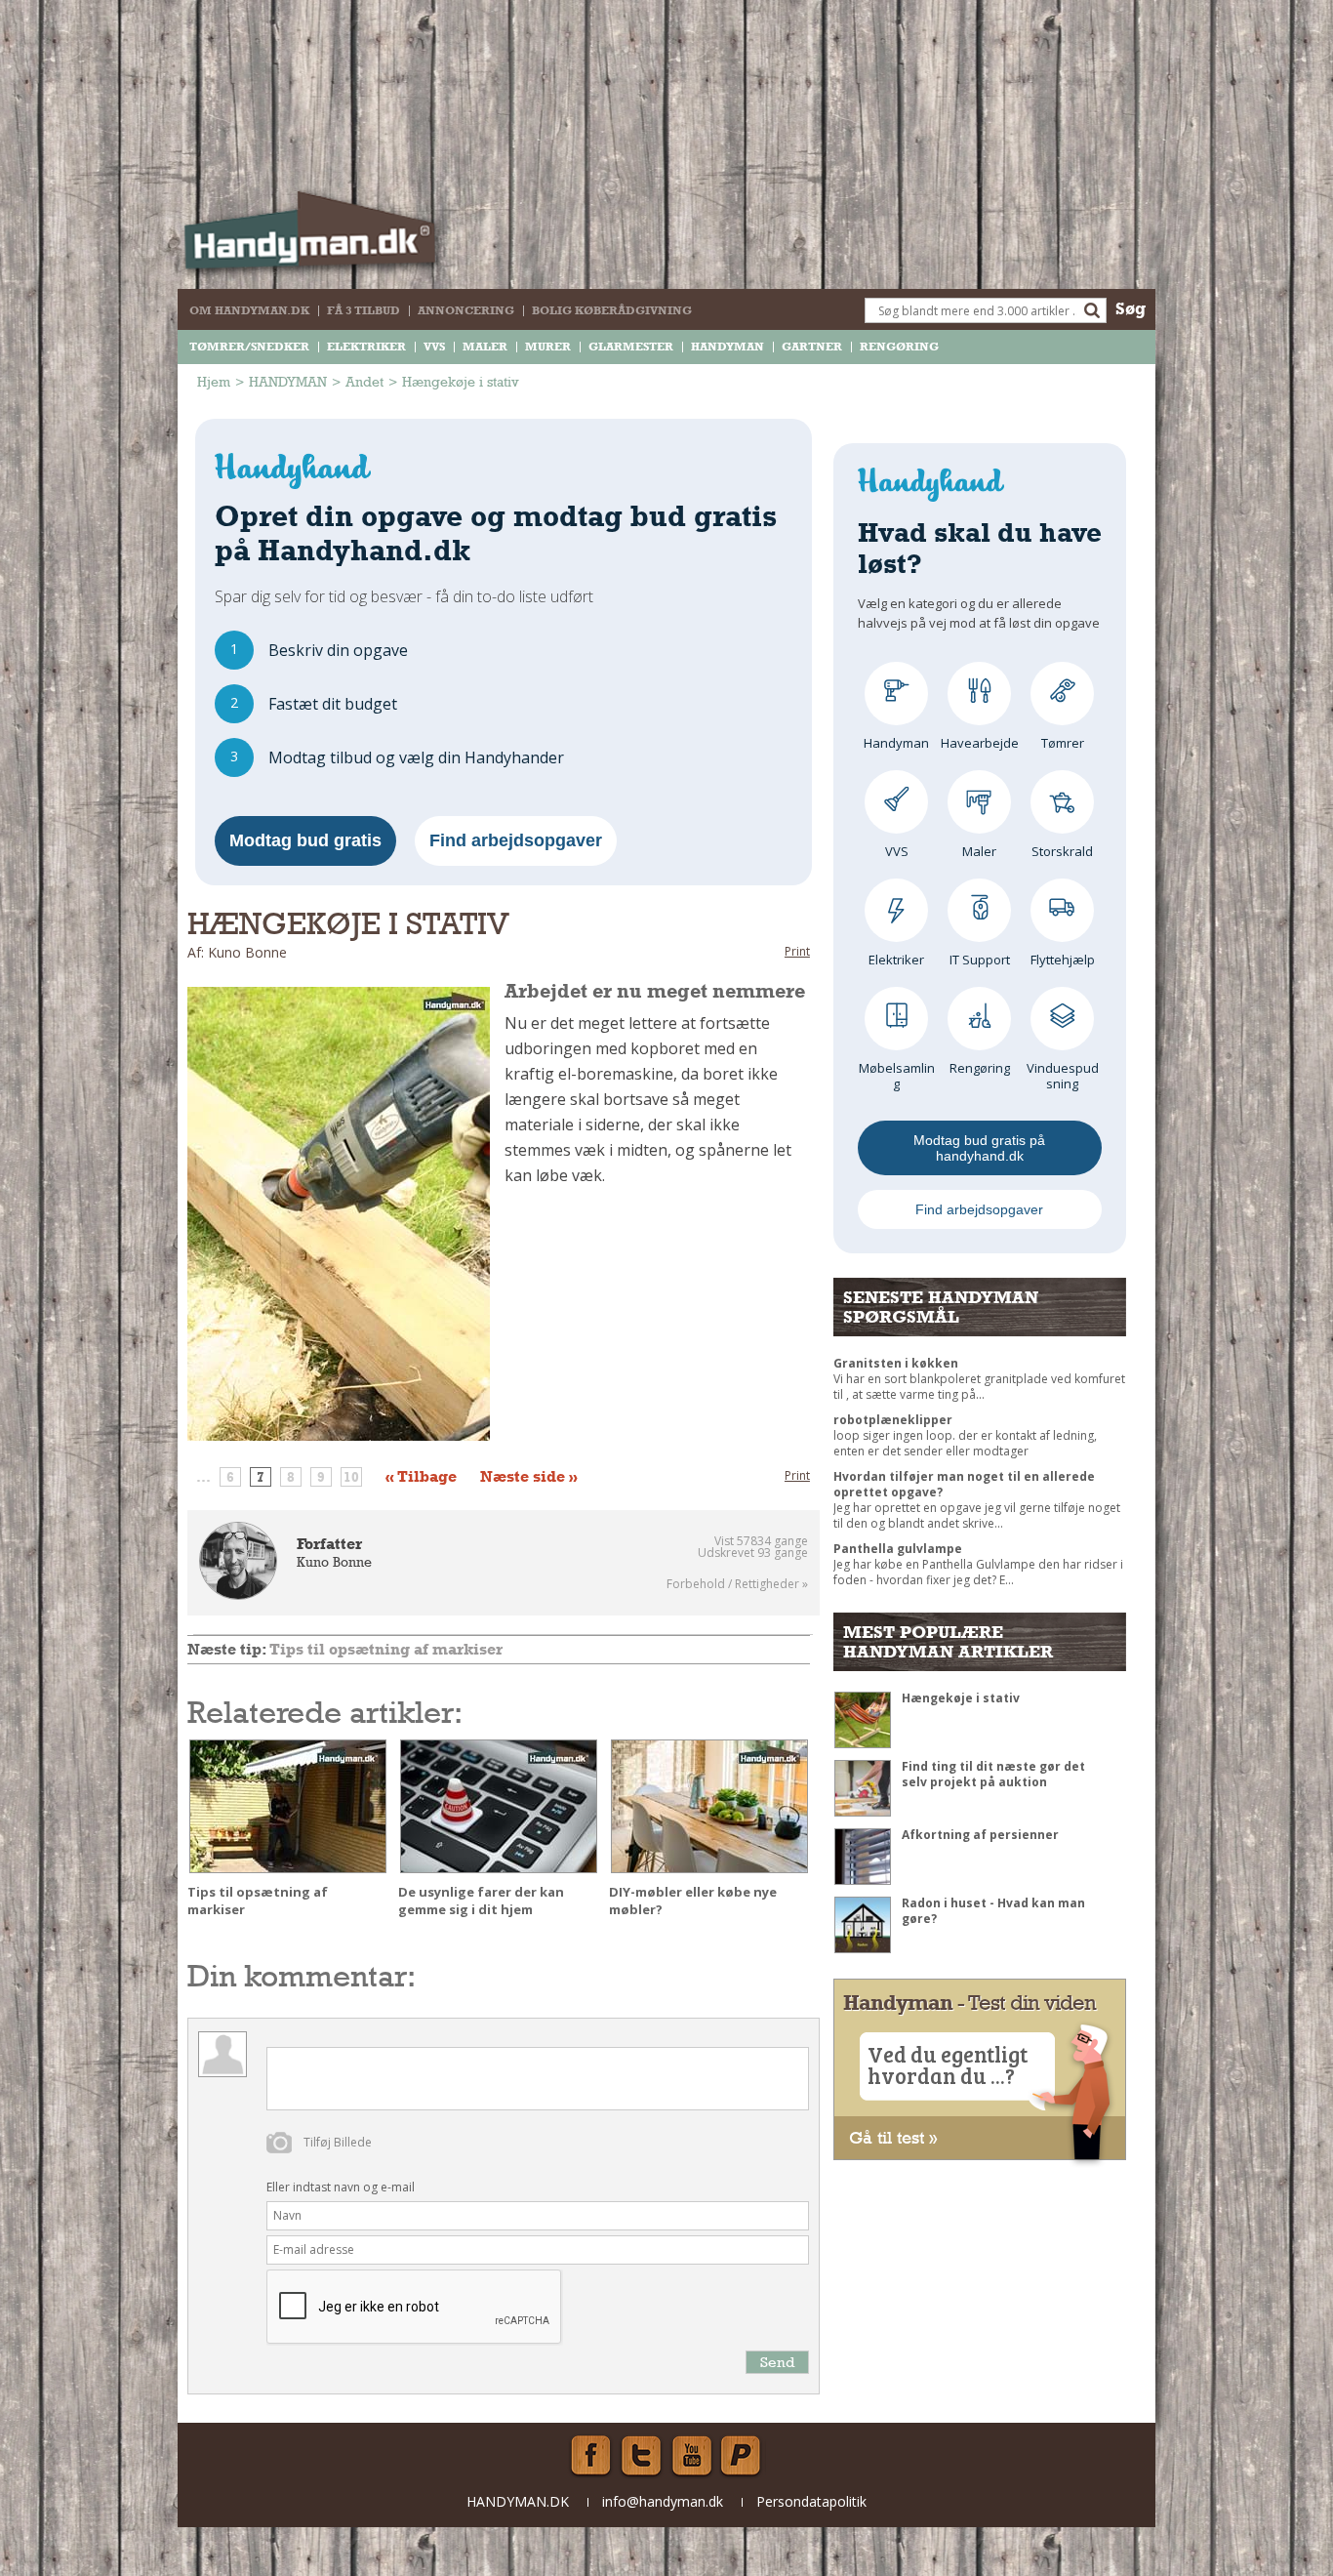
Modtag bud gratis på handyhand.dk (979, 1148)
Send (777, 2362)
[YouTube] (692, 2456)
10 (351, 1477)
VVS (434, 347)
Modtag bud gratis (305, 840)
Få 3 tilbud (364, 310)
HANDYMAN (727, 347)
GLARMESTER (631, 347)
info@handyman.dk (663, 2501)
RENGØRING (899, 347)
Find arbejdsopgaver (516, 840)
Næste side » (529, 1477)
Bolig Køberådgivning (612, 310)
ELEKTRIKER (366, 347)
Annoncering (466, 310)
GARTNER (812, 347)
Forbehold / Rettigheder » (737, 1584)
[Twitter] (641, 2456)
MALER (485, 347)
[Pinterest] (743, 2456)
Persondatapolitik (811, 2501)
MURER (548, 347)
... (203, 1477)
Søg (1131, 308)
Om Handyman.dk (249, 310)
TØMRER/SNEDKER (249, 347)
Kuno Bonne (334, 1562)
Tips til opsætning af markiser (386, 1649)
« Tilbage (421, 1477)
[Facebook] (590, 2456)
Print (797, 951)
